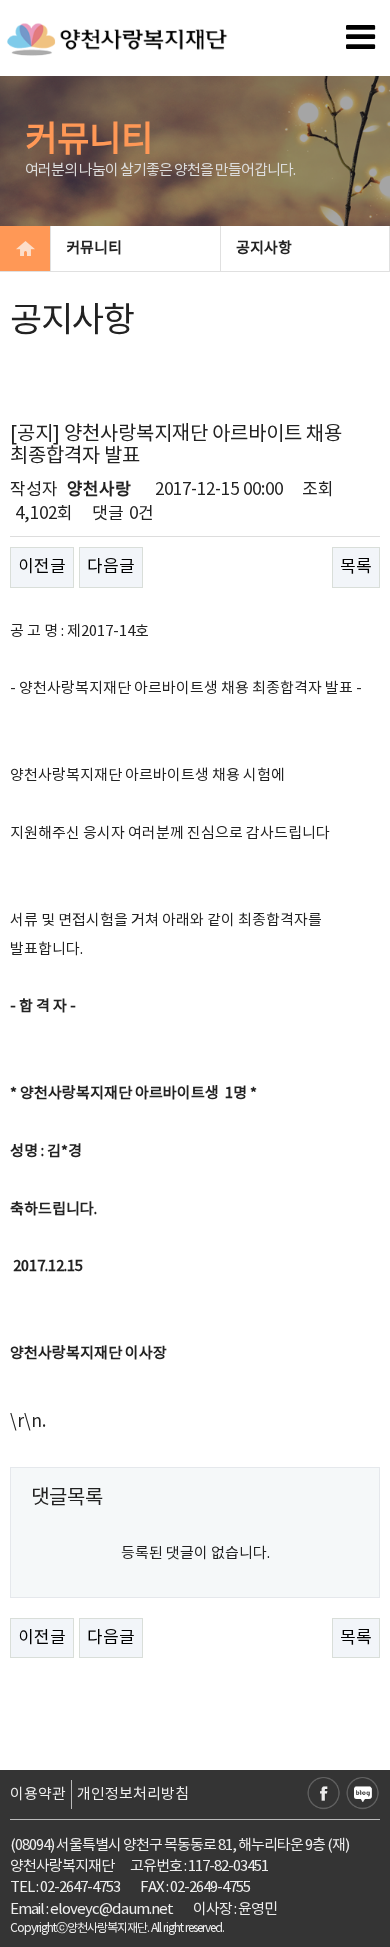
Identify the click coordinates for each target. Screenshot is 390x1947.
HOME (25, 248)
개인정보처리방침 (133, 1794)
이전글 (42, 567)
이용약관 (38, 1794)
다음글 (111, 567)
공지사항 (264, 248)
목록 (356, 567)
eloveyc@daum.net (111, 1909)
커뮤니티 (94, 248)
